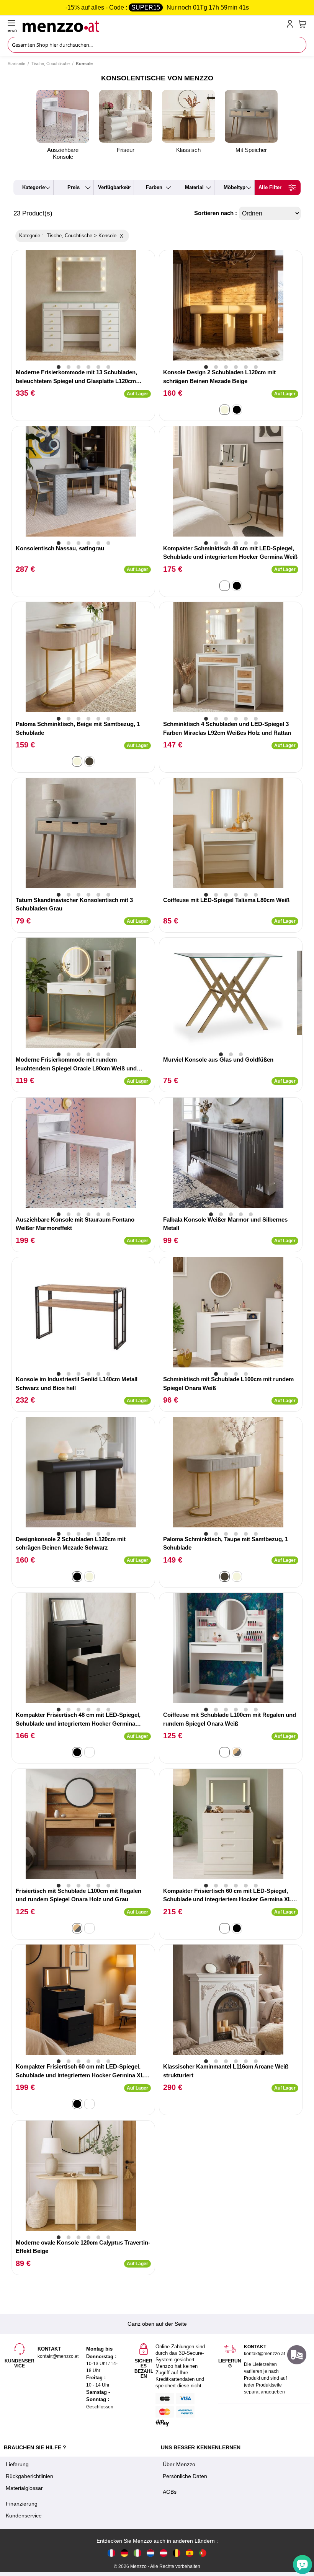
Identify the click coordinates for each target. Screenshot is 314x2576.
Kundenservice (24, 2516)
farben (154, 187)
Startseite (16, 64)
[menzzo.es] (190, 2553)
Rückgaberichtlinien (29, 2476)
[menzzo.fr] (111, 2553)
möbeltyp (235, 187)
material (194, 187)
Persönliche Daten (185, 2476)
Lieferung (17, 2464)
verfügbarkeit (114, 187)
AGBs (170, 2492)
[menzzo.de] (124, 2553)
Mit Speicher (251, 150)
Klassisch (188, 150)
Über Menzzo (179, 2464)
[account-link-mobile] (291, 25)
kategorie (34, 187)
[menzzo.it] (137, 2553)
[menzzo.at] (164, 2553)
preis (74, 187)
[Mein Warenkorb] (303, 24)
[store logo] (153, 25)
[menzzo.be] (177, 2553)
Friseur (126, 150)
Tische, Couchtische (51, 64)
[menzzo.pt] (203, 2553)
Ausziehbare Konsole (63, 153)
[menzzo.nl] (150, 2553)
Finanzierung (22, 2504)
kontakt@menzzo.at (264, 2354)
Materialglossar (24, 2488)
